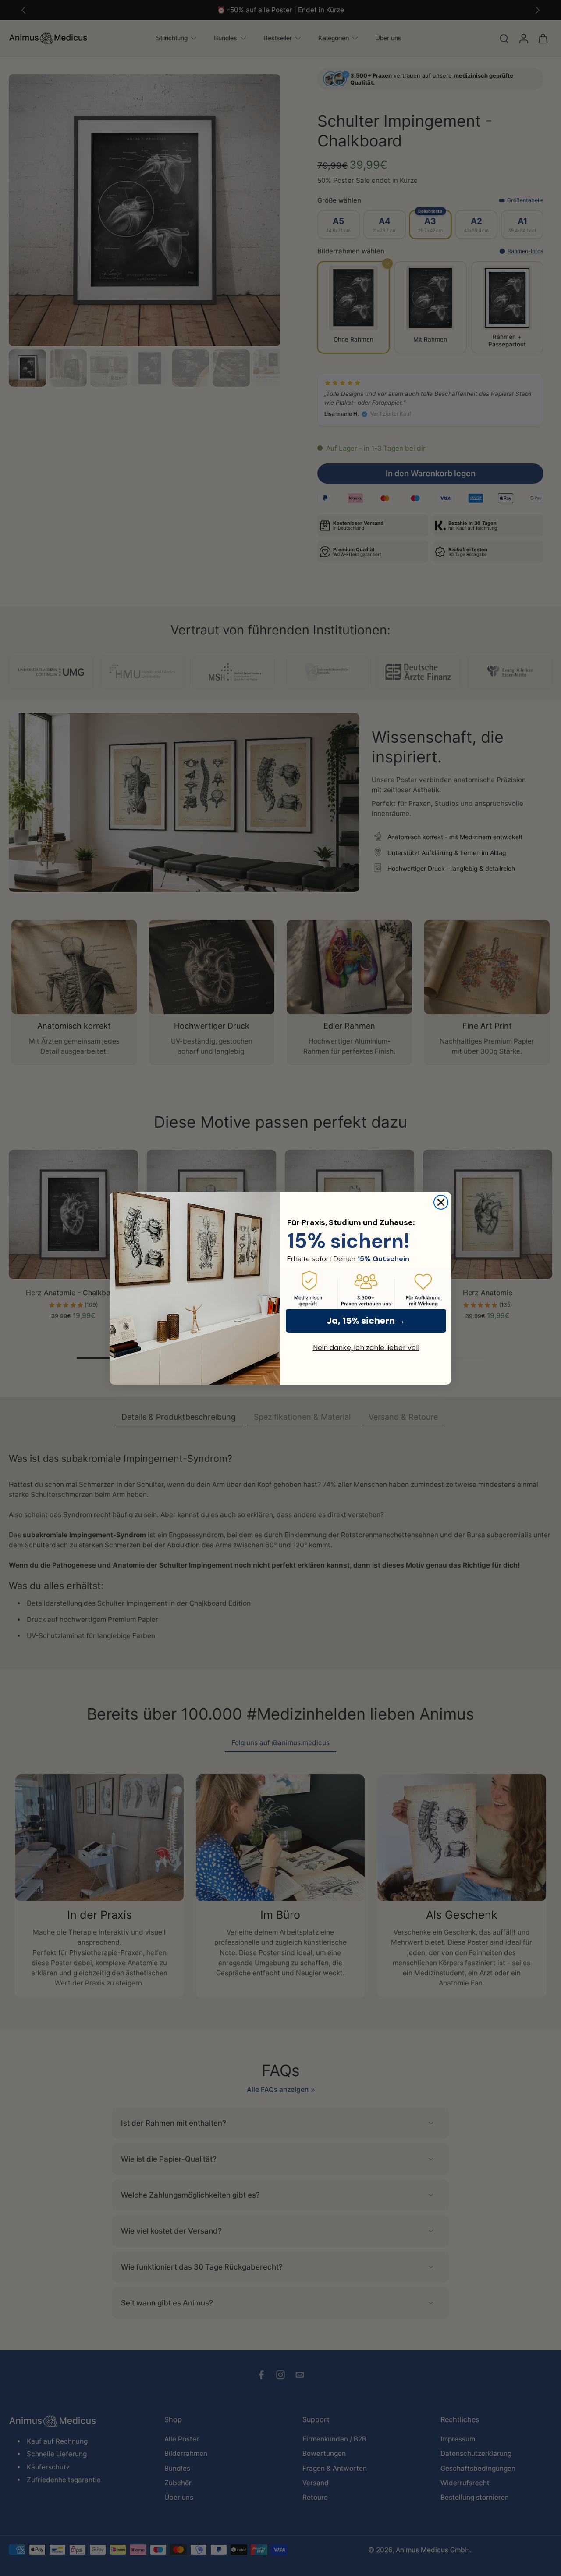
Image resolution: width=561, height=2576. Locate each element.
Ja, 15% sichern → (366, 1321)
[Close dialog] (441, 1202)
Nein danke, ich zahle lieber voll (366, 1348)
